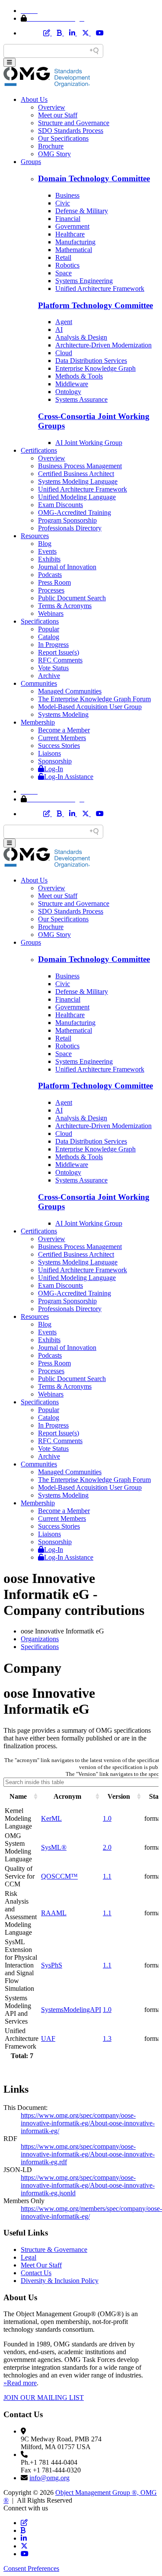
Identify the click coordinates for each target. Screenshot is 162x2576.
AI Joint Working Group (89, 443)
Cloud (64, 353)
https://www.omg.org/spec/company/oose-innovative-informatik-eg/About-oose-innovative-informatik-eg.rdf (88, 2154)
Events (47, 551)
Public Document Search (72, 598)
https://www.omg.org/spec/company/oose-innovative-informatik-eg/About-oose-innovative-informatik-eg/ (88, 2123)
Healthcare (70, 234)
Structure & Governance (54, 2250)
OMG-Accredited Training (75, 512)
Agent (64, 322)
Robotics (67, 265)
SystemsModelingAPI (71, 2010)
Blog (45, 544)
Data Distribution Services (91, 361)
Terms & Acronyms (65, 606)
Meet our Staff (58, 115)
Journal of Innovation (67, 567)
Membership (38, 722)
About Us (34, 99)
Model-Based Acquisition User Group (90, 707)
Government (72, 226)
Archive (49, 676)
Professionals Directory (70, 528)
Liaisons (49, 753)
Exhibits (49, 559)
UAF (48, 2038)
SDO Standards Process (71, 131)
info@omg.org (49, 2478)
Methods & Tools (79, 376)
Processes (51, 590)
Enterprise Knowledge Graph (95, 368)
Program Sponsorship (67, 520)
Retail (63, 257)
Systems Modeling (63, 714)
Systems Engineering (84, 281)
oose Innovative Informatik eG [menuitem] (62, 1631)
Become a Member (64, 730)
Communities (39, 683)
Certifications (39, 450)
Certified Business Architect (76, 474)
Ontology (68, 392)
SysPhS (52, 1965)
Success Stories (59, 746)
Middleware (72, 384)
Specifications (40, 621)
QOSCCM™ (59, 1876)
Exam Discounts (60, 505)
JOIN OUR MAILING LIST (44, 2398)
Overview (52, 107)
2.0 (107, 1847)
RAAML (54, 1913)
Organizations (40, 1639)
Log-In (54, 769)
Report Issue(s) (59, 652)
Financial (68, 219)
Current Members (62, 738)
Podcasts (50, 575)
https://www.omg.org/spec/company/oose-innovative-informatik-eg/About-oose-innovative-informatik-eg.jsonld (88, 2185)
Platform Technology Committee (95, 305)
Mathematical (74, 250)
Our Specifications (63, 138)
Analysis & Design (81, 337)
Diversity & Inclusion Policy (60, 2281)
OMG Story (54, 154)
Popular (49, 629)
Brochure (51, 146)
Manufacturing (75, 242)
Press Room (54, 582)
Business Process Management (80, 466)
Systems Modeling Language (78, 481)
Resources (35, 536)
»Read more (20, 2383)
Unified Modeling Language (77, 497)
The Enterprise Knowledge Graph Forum (94, 699)
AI (59, 329)
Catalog (49, 637)
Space (64, 273)
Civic (63, 203)
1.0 (107, 1818)
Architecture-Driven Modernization (103, 345)
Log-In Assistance (69, 777)
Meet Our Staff (41, 2265)
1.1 (107, 1876)
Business (67, 195)
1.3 (107, 2038)
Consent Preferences (31, 2568)
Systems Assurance (81, 399)
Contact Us (36, 2273)
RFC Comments (60, 660)
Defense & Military (82, 211)
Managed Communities (70, 691)
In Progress (53, 645)
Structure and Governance (74, 123)
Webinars (51, 613)
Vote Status (53, 668)
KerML (51, 1818)
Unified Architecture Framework (100, 288)
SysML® (54, 1847)
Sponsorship (55, 761)
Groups (31, 162)
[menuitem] (90, 1639)
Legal (29, 2257)
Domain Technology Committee (94, 178)
